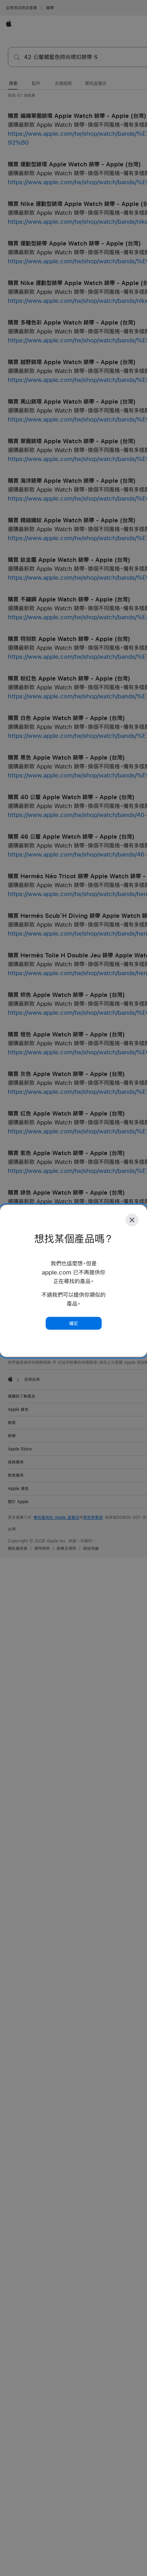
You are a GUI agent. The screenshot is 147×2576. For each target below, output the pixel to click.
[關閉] (132, 1220)
